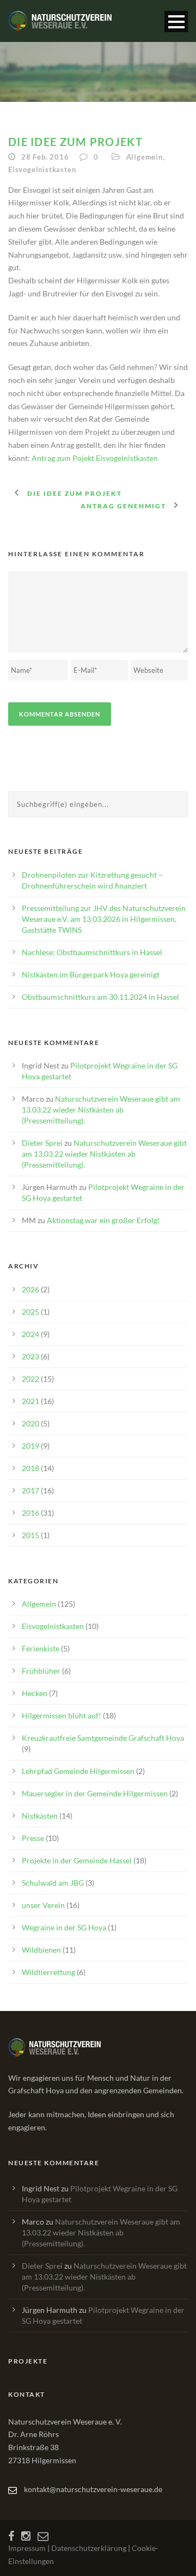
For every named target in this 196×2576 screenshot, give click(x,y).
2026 (30, 1289)
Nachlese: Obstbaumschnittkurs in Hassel (92, 952)
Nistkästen (40, 1816)
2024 (30, 1334)
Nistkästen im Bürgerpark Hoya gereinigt (91, 974)
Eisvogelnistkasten (42, 169)
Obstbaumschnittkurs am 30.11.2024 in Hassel (100, 997)
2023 (30, 1356)
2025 (30, 1312)
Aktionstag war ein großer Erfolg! (103, 1220)
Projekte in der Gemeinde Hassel (77, 1860)
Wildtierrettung (48, 1972)
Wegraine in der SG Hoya (64, 1927)
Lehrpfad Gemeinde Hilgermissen (78, 1771)
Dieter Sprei (42, 1143)
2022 (30, 1379)
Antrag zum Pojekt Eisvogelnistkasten (95, 458)
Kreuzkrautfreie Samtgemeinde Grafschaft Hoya (103, 1738)
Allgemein (145, 157)
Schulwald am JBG (53, 1883)
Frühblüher (41, 1671)
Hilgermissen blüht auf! (62, 1715)
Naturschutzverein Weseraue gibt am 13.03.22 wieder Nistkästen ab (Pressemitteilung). (101, 1110)
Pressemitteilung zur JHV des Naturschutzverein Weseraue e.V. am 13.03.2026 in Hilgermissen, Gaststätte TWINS (104, 919)
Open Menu (176, 22)
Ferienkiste (41, 1648)
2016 (30, 1513)
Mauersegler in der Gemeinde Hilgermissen (95, 1793)
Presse (33, 1838)
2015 (30, 1535)
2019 (30, 1446)
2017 (30, 1490)
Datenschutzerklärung (89, 2548)
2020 (30, 1423)
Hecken (35, 1693)
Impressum (27, 2548)
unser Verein (43, 1905)
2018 (30, 1468)
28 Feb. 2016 (45, 157)
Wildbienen (41, 1950)
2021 (30, 1401)
